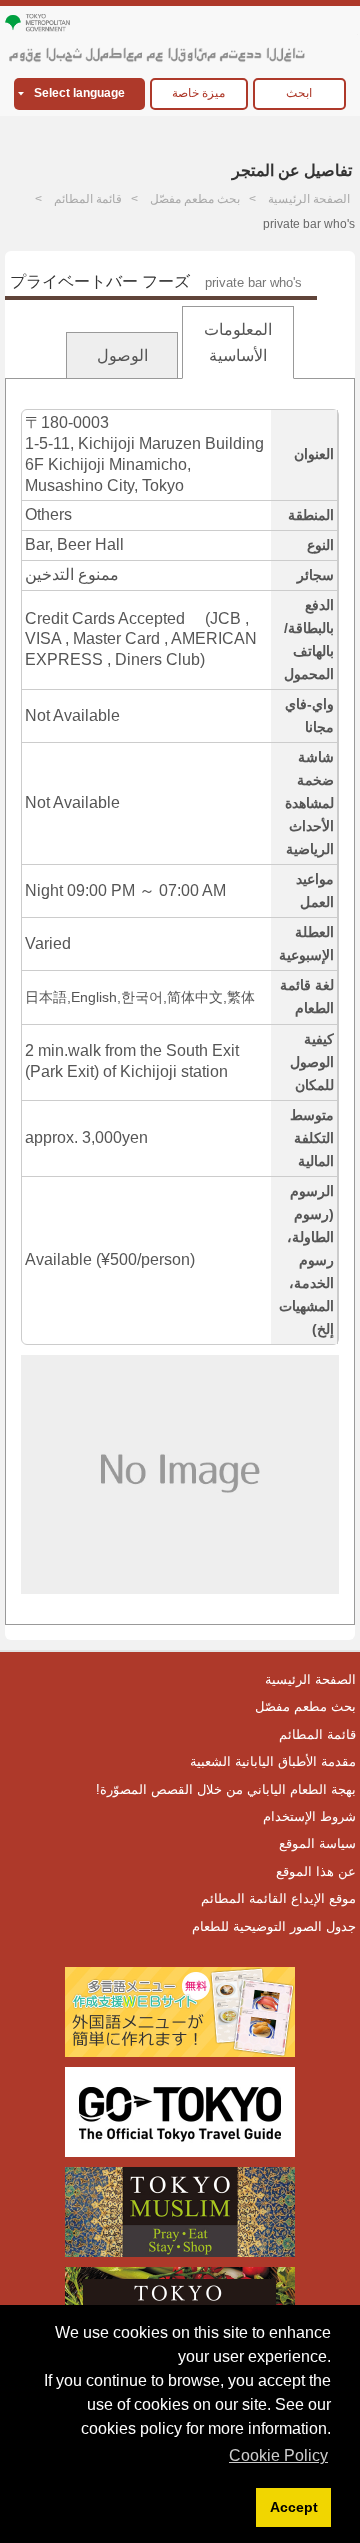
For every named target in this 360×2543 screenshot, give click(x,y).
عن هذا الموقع (316, 1871)
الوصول (122, 355)
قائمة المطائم (88, 199)
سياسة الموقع (317, 1843)
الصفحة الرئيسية (309, 199)
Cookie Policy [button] (278, 2455)
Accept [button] (294, 2507)
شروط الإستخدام (309, 1816)
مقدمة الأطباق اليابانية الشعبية (273, 1761)
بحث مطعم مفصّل (195, 199)
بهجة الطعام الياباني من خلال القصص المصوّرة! (226, 1789)
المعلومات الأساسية (238, 342)
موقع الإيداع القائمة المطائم (278, 1898)
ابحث (299, 93)
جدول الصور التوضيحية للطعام (274, 1926)
